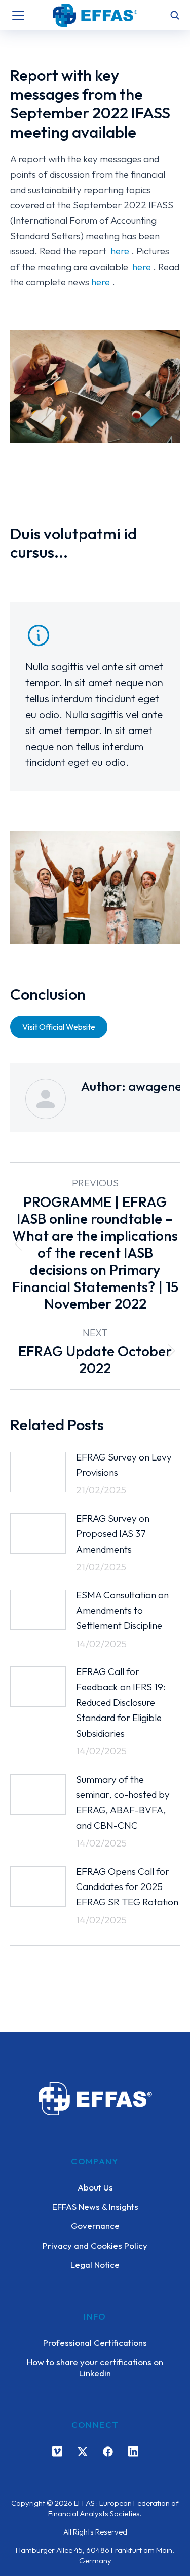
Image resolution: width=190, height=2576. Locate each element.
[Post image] (38, 1472)
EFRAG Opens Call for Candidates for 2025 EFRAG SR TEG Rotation (127, 1887)
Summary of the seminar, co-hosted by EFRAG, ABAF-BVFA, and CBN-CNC (123, 1802)
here (120, 251)
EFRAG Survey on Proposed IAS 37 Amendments (113, 1534)
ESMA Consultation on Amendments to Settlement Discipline (122, 1610)
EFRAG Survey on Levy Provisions (124, 1465)
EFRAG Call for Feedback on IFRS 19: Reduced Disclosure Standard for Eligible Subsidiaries (121, 1702)
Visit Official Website (59, 1027)
